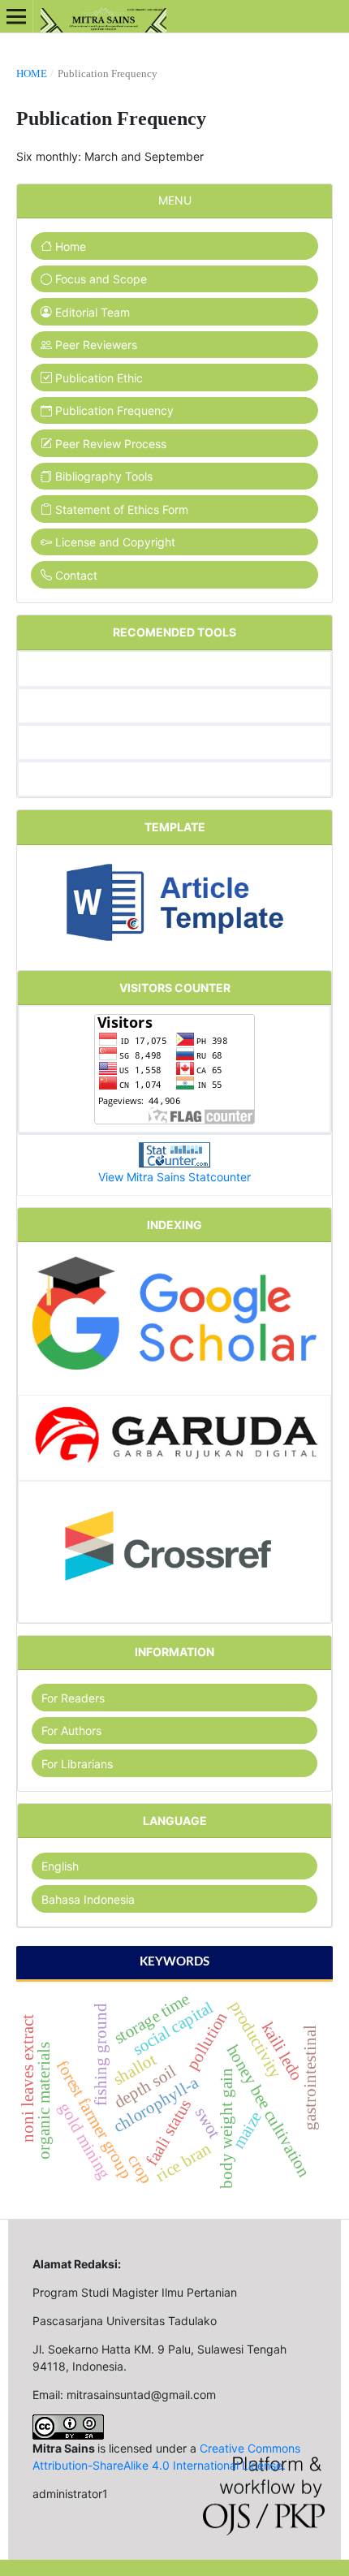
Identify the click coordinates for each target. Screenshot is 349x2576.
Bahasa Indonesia (88, 1899)
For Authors (71, 1730)
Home (32, 73)
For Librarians (77, 1764)
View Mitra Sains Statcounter (174, 1177)
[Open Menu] (16, 16)
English (60, 1866)
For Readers (73, 1698)
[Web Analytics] (174, 1154)
